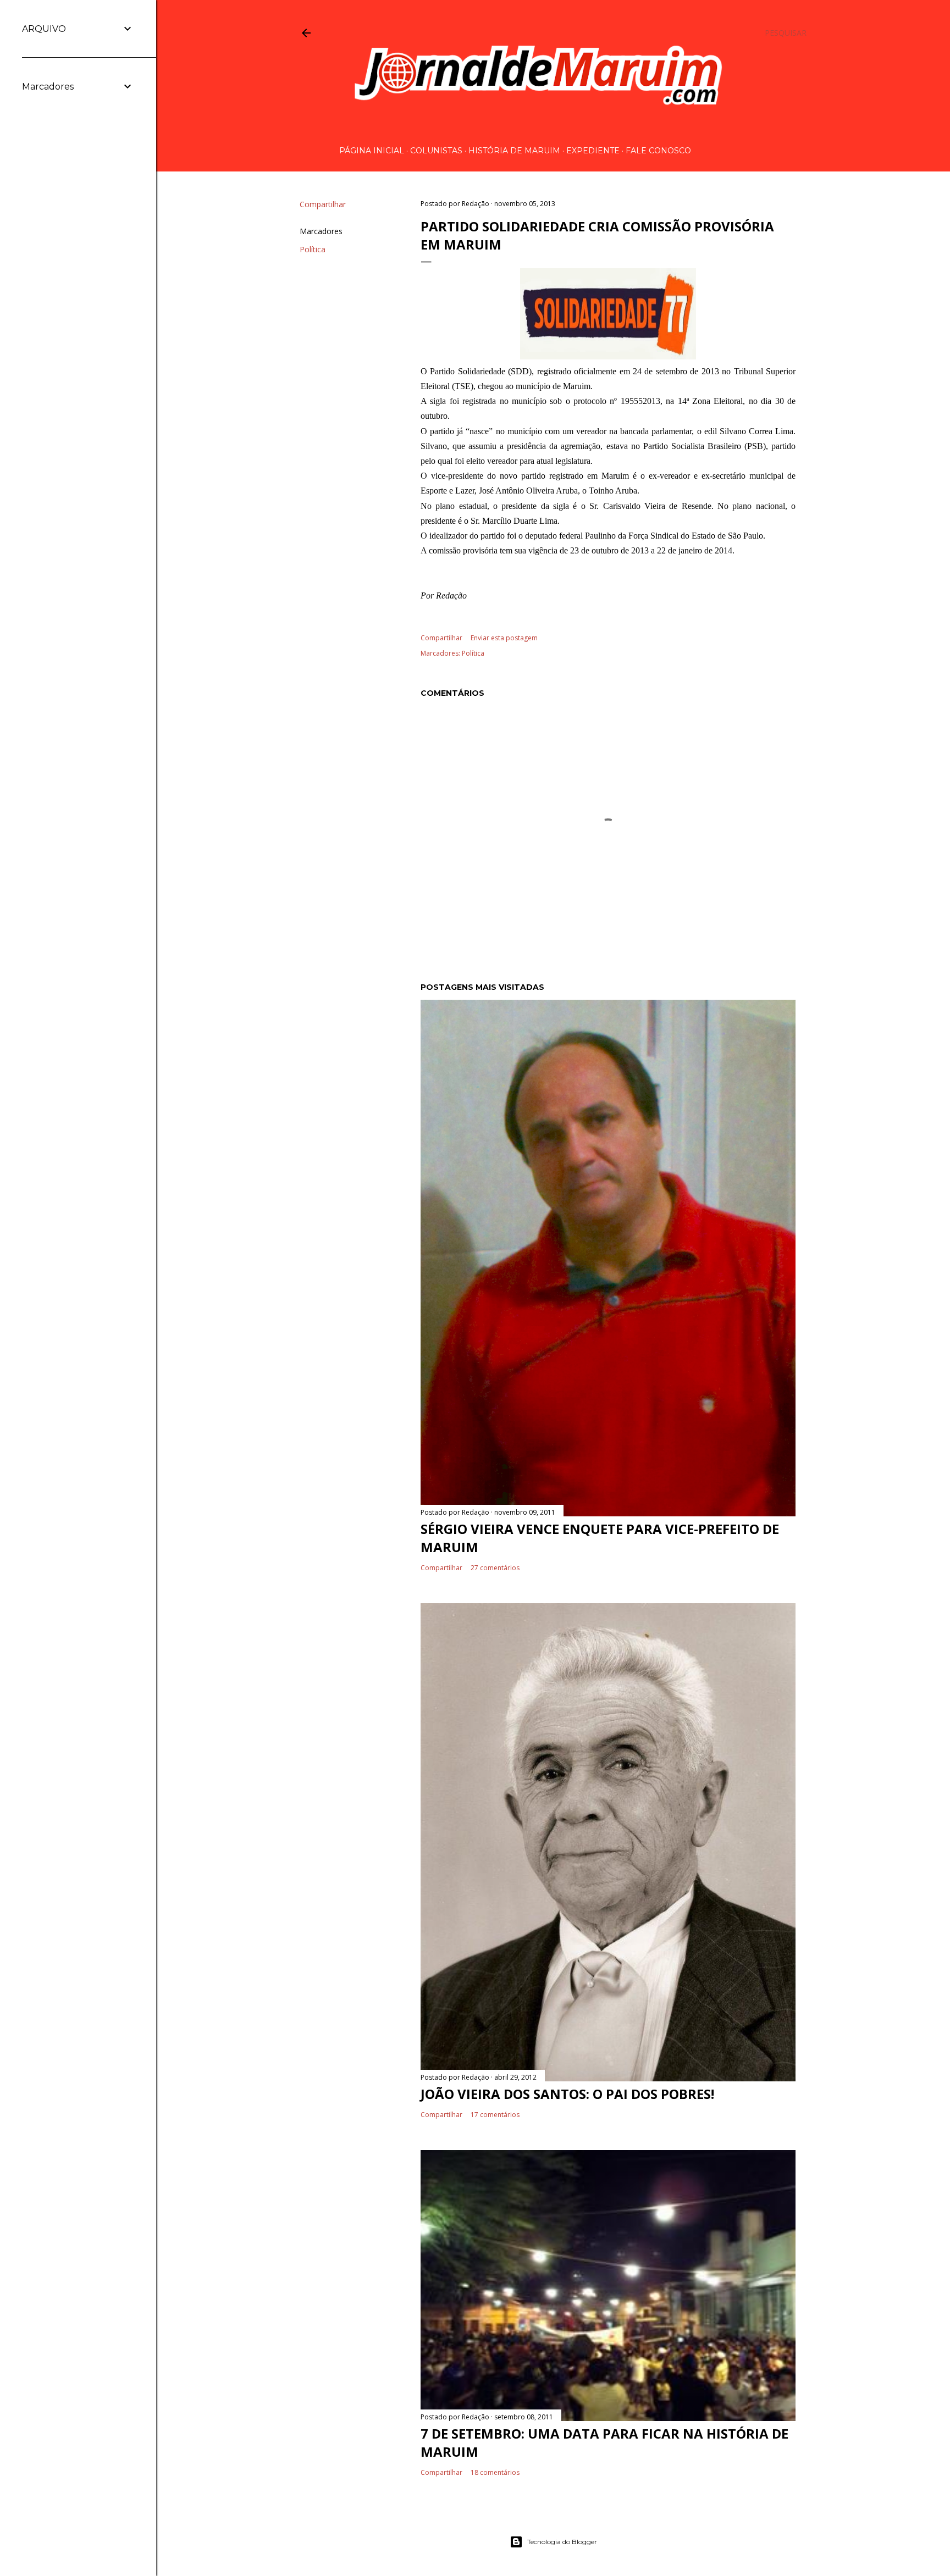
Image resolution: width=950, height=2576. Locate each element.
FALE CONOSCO (658, 151)
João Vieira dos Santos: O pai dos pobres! (567, 2094)
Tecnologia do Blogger (562, 2542)
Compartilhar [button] (323, 204)
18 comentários (495, 2472)
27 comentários (495, 1568)
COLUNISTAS (436, 151)
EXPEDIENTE (593, 151)
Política (313, 249)
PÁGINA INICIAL (372, 151)
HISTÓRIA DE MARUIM (514, 151)
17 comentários (495, 2115)
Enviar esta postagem (504, 638)
